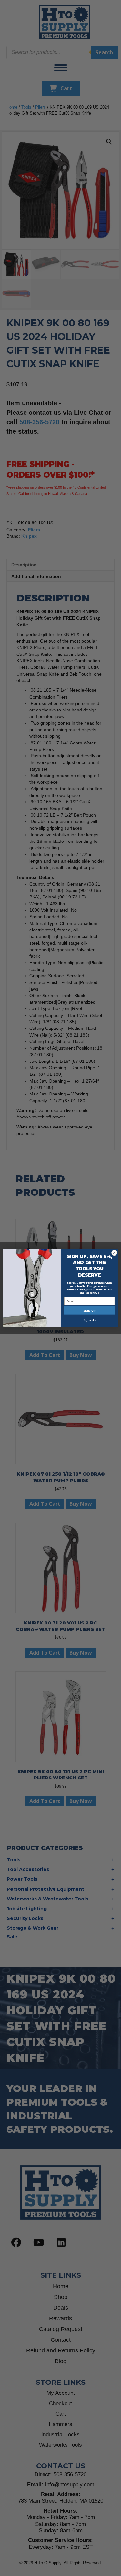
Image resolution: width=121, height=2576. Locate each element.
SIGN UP (89, 1310)
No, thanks (89, 1320)
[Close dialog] (114, 1253)
